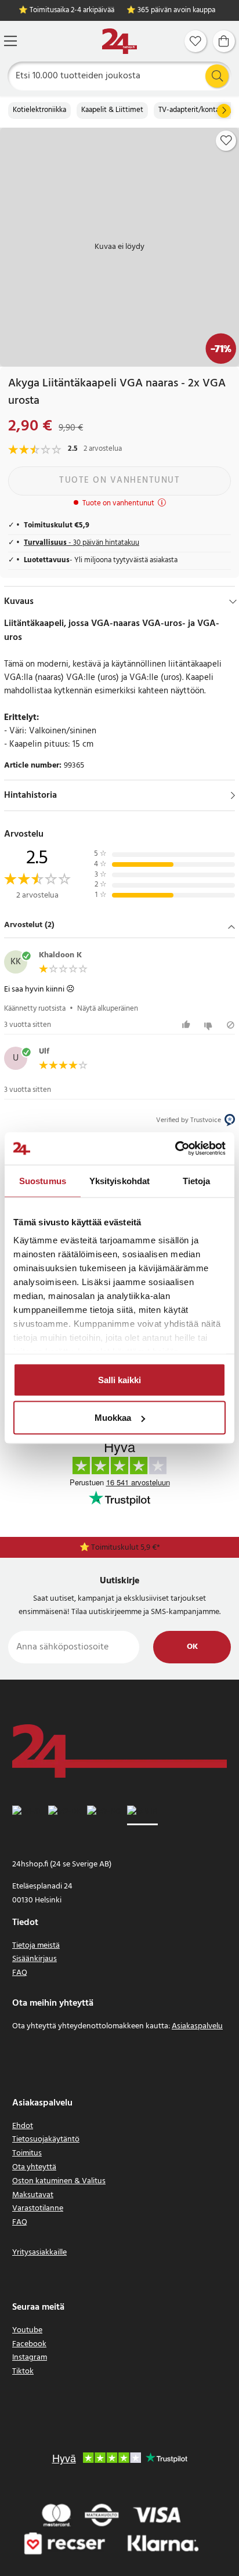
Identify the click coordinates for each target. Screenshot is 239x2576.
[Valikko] (10, 41)
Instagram (30, 2358)
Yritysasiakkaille (39, 2253)
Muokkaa (113, 1418)
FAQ (20, 1973)
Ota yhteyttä (34, 2167)
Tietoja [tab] (197, 1180)
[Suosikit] (195, 41)
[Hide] (233, 602)
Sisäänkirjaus (35, 1959)
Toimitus (27, 2153)
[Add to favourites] (226, 140)
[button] (119, 926)
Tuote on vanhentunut (119, 480)
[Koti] (119, 41)
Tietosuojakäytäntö (46, 2139)
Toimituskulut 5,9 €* (126, 1548)
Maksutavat (33, 2195)
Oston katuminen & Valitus (59, 2181)
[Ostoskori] (224, 41)
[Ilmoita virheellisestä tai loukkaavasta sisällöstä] (231, 1025)
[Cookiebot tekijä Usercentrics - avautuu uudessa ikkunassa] (175, 1149)
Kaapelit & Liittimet (112, 110)
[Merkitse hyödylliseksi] (188, 1025)
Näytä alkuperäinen (108, 1009)
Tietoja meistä (36, 1946)
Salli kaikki (119, 1379)
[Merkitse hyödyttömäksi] (210, 1025)
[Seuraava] (224, 111)
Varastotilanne (38, 2208)
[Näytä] (233, 795)
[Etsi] (217, 76)
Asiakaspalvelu (197, 2026)
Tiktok (23, 2371)
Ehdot (23, 2126)
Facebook (29, 2344)
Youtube (27, 2330)
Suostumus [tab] (43, 1180)
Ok (192, 1647)
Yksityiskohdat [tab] (119, 1180)
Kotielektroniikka (39, 110)
